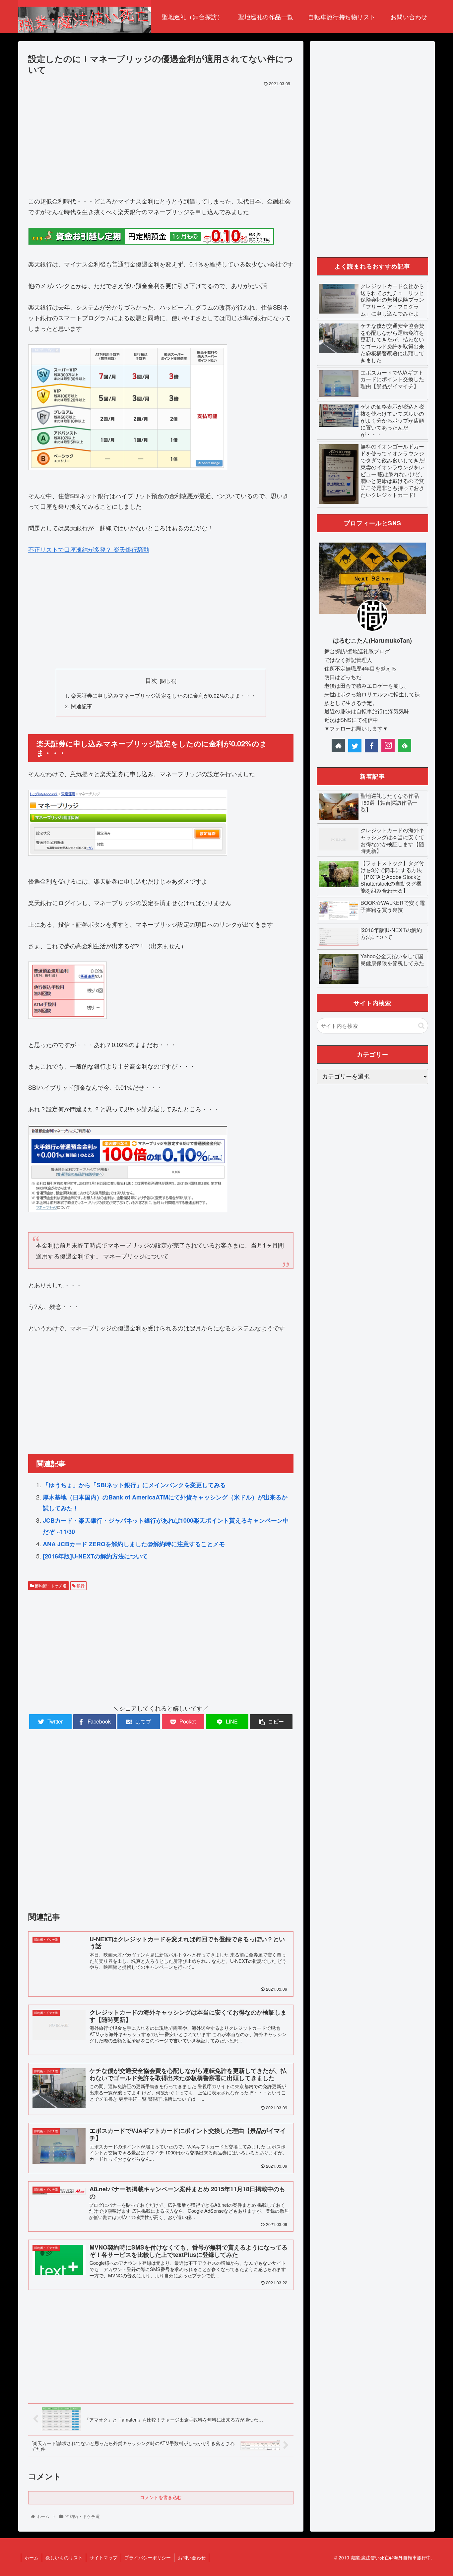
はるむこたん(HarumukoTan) (372, 640)
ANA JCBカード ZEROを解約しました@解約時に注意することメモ (134, 1544)
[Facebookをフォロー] (371, 746)
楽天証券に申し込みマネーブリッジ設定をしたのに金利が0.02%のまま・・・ (163, 695)
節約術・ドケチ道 (50, 1585)
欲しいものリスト (64, 2557)
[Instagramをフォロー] (388, 745)
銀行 (80, 1585)
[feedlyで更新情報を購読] (405, 745)
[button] (421, 1026)
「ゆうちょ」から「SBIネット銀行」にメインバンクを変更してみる (134, 1485)
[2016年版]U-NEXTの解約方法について (95, 1556)
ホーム (32, 2557)
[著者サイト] (338, 745)
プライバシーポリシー (148, 2557)
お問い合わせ (192, 2557)
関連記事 (82, 706)
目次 (151, 680)
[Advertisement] (161, 139)
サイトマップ (103, 2557)
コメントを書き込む (161, 2497)
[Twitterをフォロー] (355, 746)
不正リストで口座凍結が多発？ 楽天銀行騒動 (89, 549)
